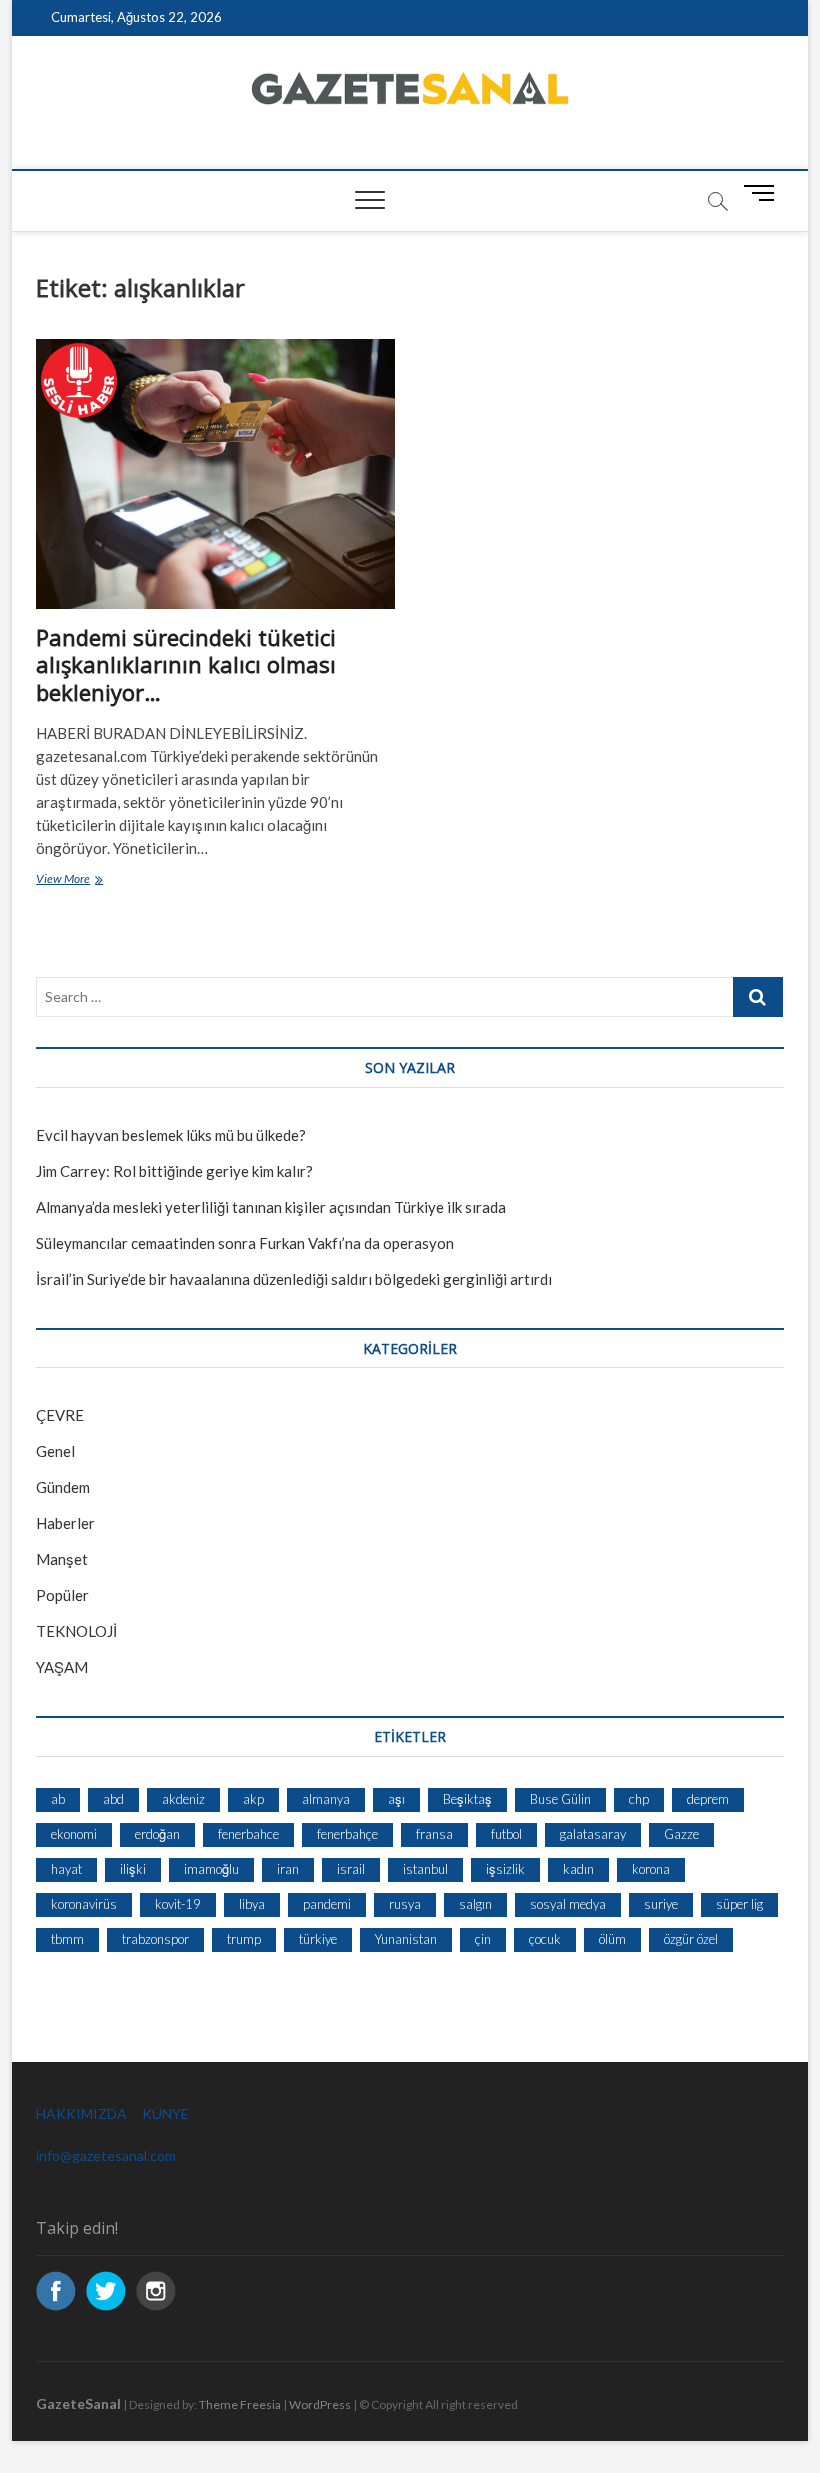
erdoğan (157, 1834)
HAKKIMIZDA (81, 2113)
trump (244, 1939)
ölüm (612, 1939)
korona (651, 1869)
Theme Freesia (240, 2404)
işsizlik (505, 1869)
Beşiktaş (467, 1799)
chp (639, 1799)
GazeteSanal (78, 2403)
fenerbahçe (347, 1834)
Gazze (681, 1834)
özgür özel (691, 1939)
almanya (326, 1799)
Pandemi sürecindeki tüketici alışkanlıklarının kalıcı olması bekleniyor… (186, 665)
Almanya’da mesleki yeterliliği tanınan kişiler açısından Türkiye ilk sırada (271, 1207)
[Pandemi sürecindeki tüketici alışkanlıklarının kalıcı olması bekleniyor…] (215, 473)
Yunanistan (406, 1939)
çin (483, 1939)
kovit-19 (178, 1904)
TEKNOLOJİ (76, 1631)
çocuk (545, 1939)
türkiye (318, 1939)
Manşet (62, 1559)
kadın (578, 1869)
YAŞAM (62, 1667)
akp (253, 1799)
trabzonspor (155, 1939)
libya (252, 1904)
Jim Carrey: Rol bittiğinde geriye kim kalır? (174, 1171)
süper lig (739, 1904)
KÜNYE (165, 2113)
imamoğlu (211, 1869)
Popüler (62, 1595)
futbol (506, 1834)
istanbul (425, 1869)
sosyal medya (568, 1904)
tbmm (67, 1939)
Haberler (65, 1523)
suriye (661, 1904)
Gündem (63, 1487)
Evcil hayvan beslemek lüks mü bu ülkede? (171, 1135)
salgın (475, 1904)
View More (102, 880)
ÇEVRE (60, 1415)
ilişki (133, 1869)
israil (351, 1869)
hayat (66, 1869)
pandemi (327, 1904)
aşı (396, 1799)
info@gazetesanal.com (106, 2155)
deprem (708, 1799)
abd (113, 1799)
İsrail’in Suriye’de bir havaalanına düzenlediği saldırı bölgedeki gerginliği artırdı (294, 1279)
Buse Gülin (560, 1799)
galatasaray (593, 1834)
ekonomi (74, 1834)
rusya (405, 1904)
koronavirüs (84, 1904)
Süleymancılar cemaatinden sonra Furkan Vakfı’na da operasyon (245, 1243)
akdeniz (183, 1799)
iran (288, 1869)
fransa (434, 1834)
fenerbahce (248, 1834)
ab (58, 1799)
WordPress (320, 2404)
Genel (55, 1451)
